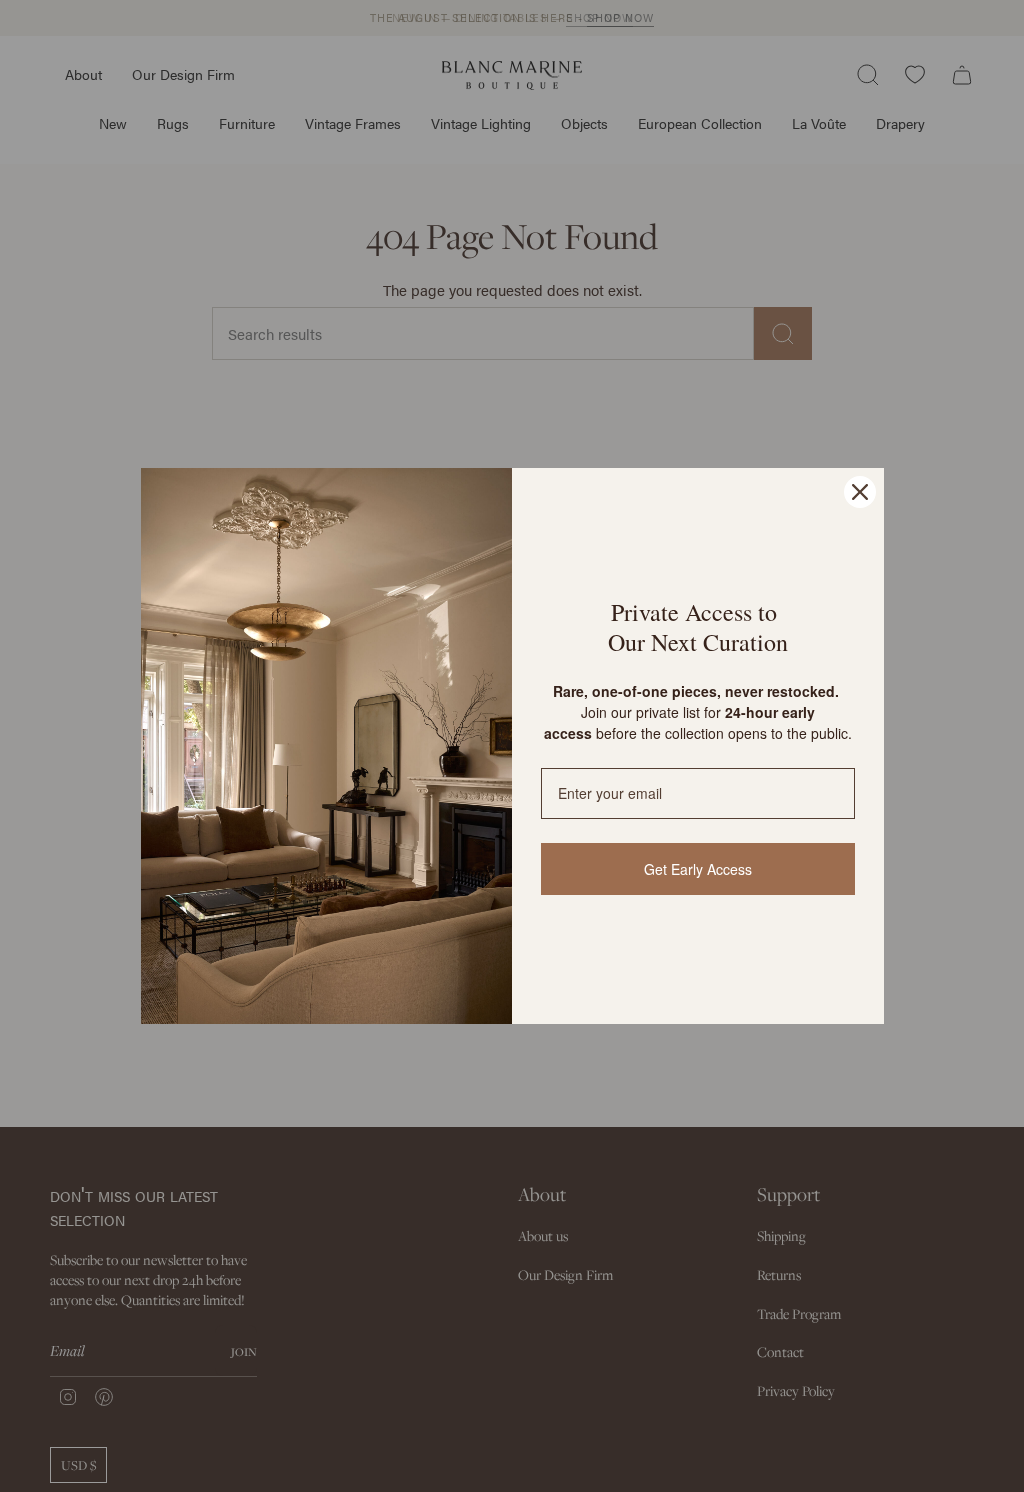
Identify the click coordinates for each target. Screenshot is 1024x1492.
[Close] (860, 492)
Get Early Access (698, 869)
